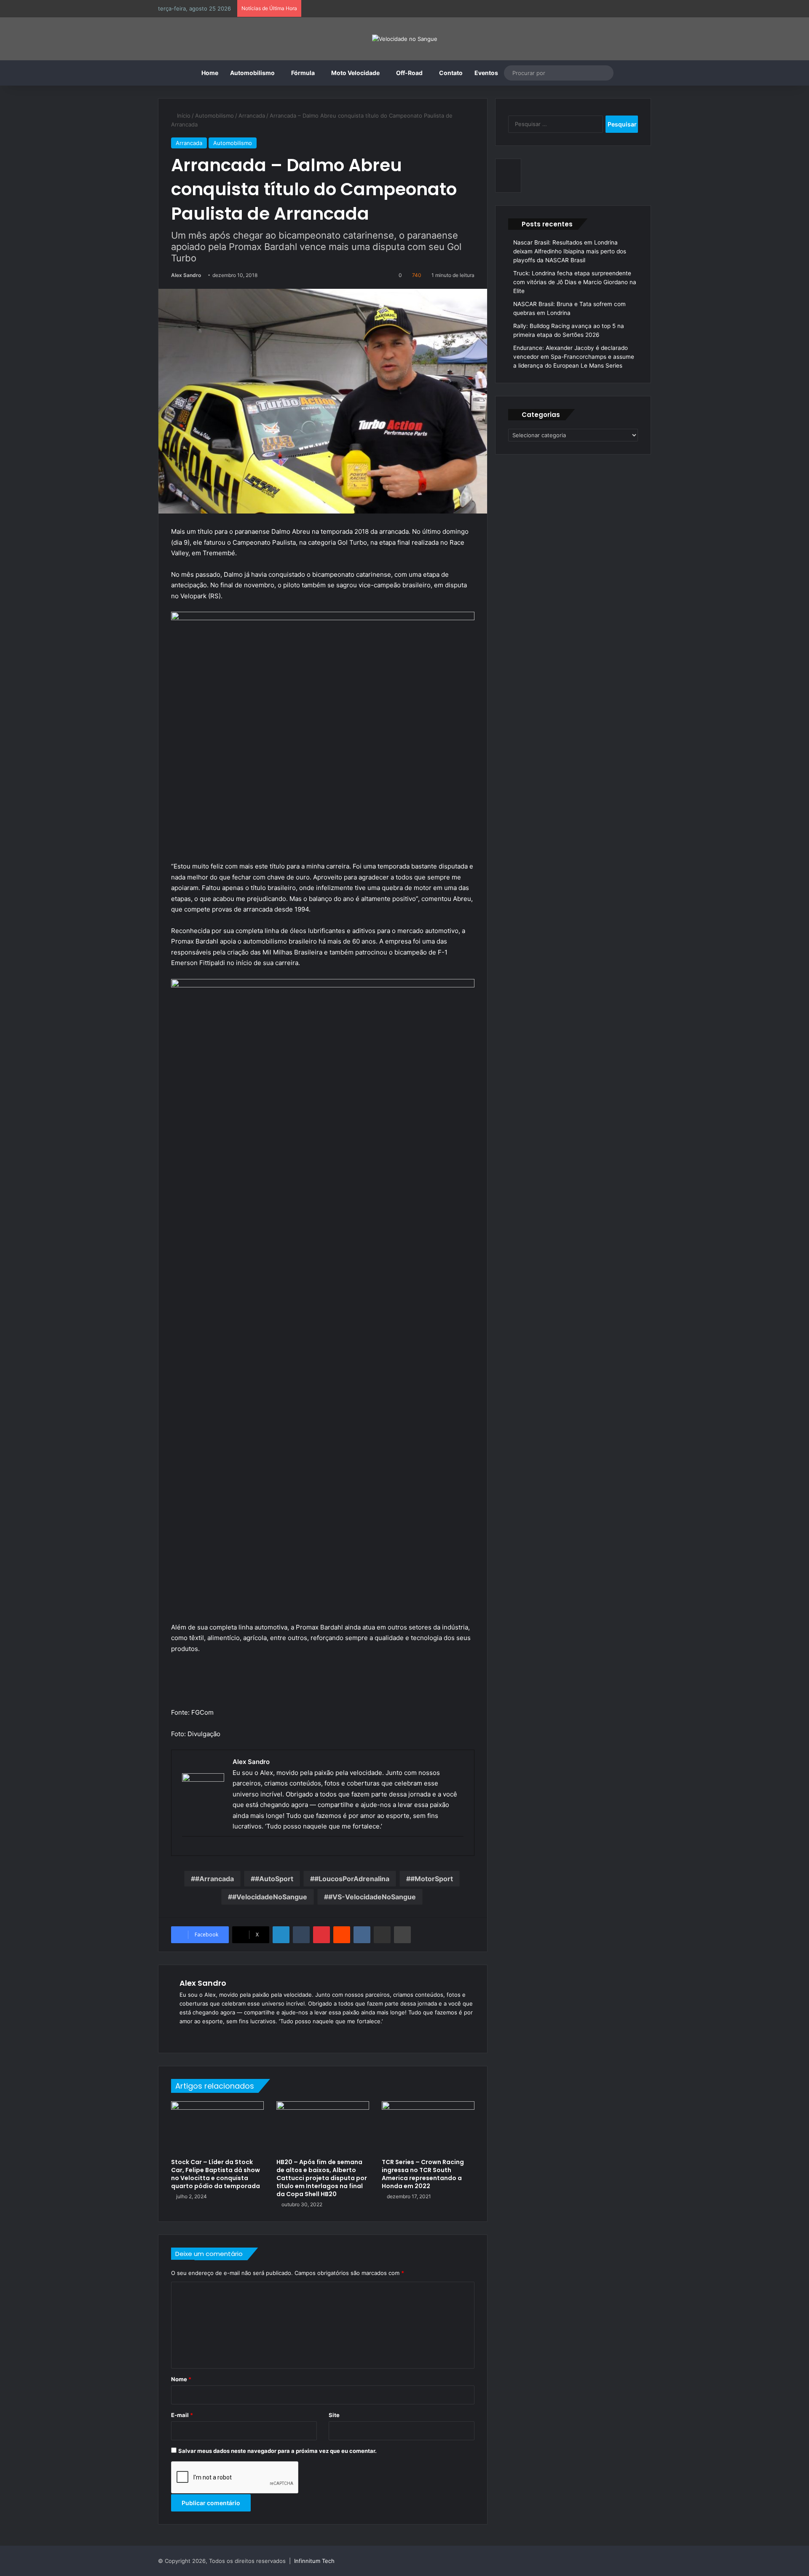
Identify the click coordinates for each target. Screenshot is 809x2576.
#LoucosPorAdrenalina (352, 1879)
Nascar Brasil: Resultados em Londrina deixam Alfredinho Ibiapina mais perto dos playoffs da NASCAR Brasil (570, 251)
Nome (181, 2379)
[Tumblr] (301, 1935)
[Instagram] (225, 2035)
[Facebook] (195, 2035)
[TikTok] (235, 2035)
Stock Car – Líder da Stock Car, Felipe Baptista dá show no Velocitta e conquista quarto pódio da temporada (216, 2174)
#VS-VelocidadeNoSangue (372, 1897)
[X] (205, 2035)
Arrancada (252, 116)
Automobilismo (252, 73)
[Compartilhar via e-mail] (382, 1935)
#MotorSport (432, 1879)
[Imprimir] (402, 1935)
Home (210, 73)
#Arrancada (214, 1879)
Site (334, 2415)
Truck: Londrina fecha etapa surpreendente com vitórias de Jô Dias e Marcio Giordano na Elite (575, 282)
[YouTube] (215, 2035)
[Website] (185, 2035)
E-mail (182, 2415)
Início (183, 116)
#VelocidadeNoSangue (270, 1897)
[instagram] (186, 1850)
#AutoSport (274, 1879)
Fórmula (303, 73)
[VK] (362, 1935)
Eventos (486, 73)
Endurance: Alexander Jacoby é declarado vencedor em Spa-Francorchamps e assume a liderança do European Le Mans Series (574, 357)
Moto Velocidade (355, 73)
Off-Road (409, 73)
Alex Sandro (186, 275)
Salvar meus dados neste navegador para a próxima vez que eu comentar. (277, 2451)
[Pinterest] (321, 1935)
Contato (451, 73)
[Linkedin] (281, 1935)
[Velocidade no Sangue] (405, 39)
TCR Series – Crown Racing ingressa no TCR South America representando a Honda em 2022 (423, 2174)
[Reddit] (342, 1935)
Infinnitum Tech (314, 2561)
